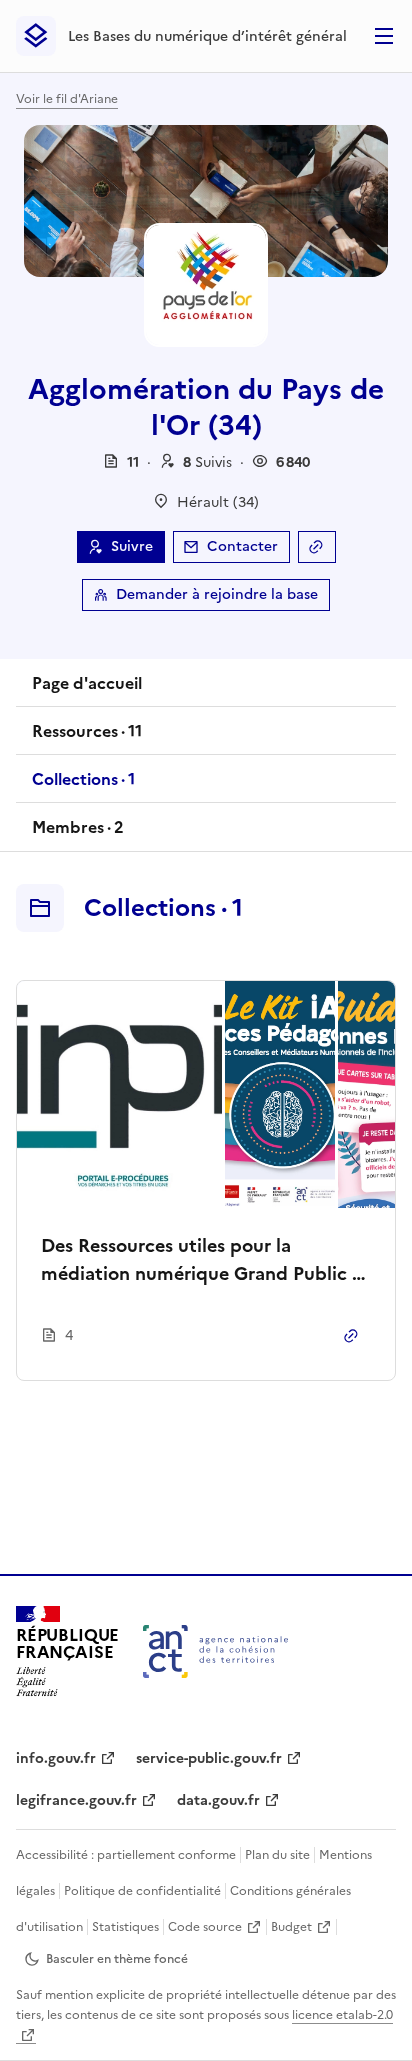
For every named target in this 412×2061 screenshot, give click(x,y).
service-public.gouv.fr (209, 1758)
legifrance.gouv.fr (76, 1800)
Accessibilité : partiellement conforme (126, 1855)
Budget (291, 1927)
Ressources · (86, 737)
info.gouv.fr (56, 1758)
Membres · (77, 833)
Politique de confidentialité (142, 1891)
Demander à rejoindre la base (217, 594)
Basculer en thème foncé (117, 1959)
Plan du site (277, 1855)
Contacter (242, 546)
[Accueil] (215, 1651)
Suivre (132, 546)
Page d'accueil (87, 683)
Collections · (83, 785)
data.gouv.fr (218, 1800)
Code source (205, 1927)
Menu (384, 36)
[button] (207, 463)
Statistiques (125, 1927)
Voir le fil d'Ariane (67, 99)
